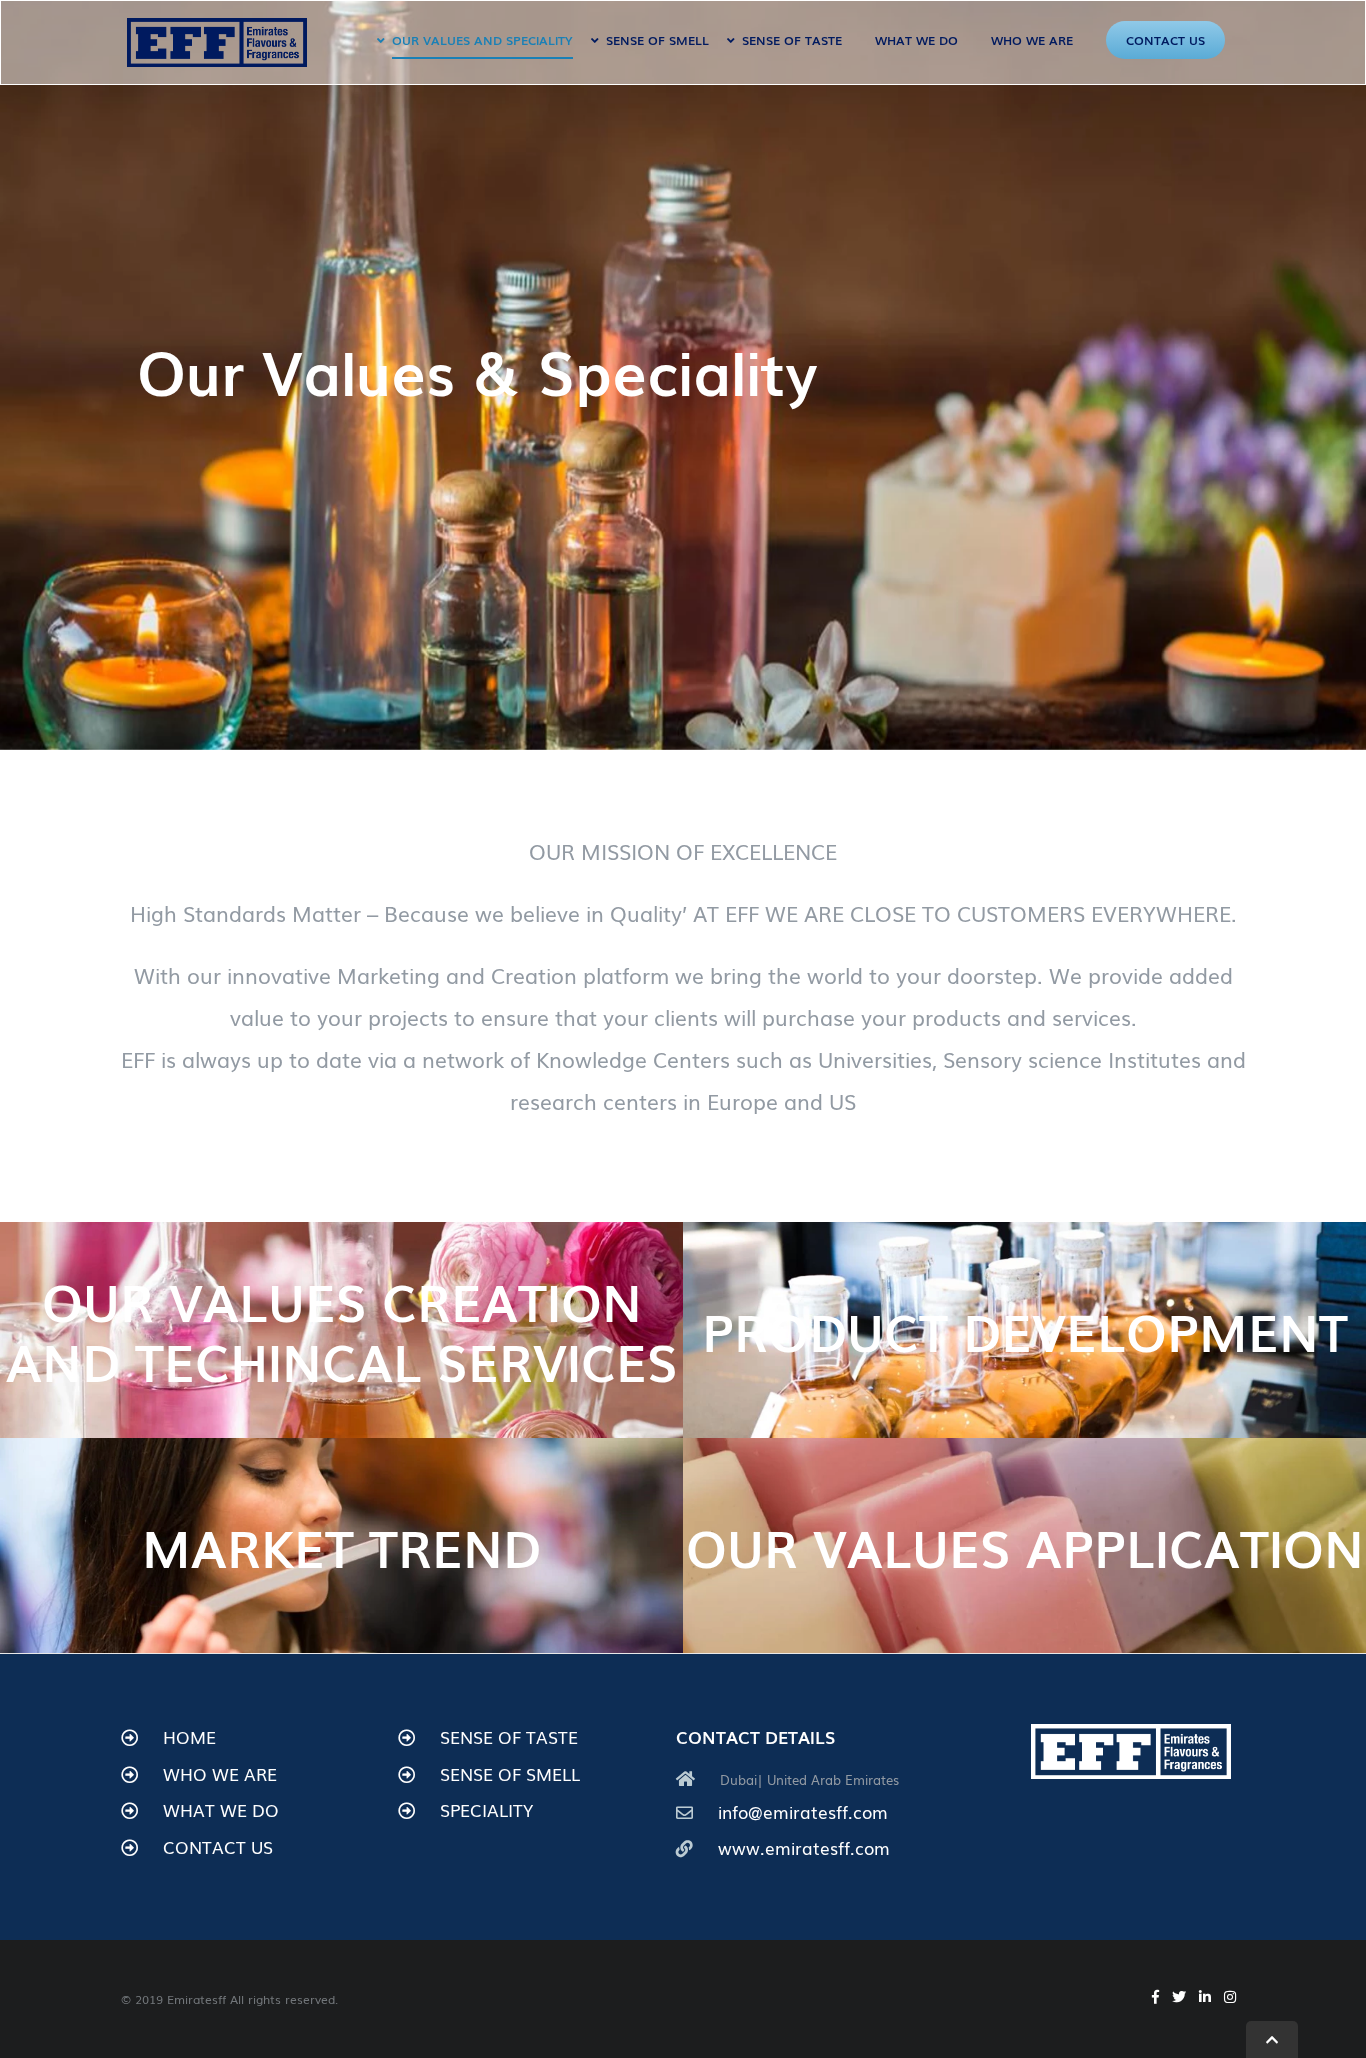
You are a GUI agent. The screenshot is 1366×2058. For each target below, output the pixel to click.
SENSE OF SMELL (657, 40)
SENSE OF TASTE (792, 40)
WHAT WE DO (916, 40)
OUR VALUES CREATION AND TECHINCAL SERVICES (342, 1330)
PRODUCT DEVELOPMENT (1025, 1330)
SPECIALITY (486, 1809)
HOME (189, 1736)
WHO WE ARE (1032, 40)
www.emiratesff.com (804, 1847)
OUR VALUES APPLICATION (1025, 1546)
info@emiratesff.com (803, 1811)
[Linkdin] (1205, 1997)
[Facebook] (1155, 1997)
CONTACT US (1165, 40)
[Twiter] (1179, 1997)
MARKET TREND (341, 1546)
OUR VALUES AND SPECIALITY (482, 40)
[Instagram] (1230, 1997)
